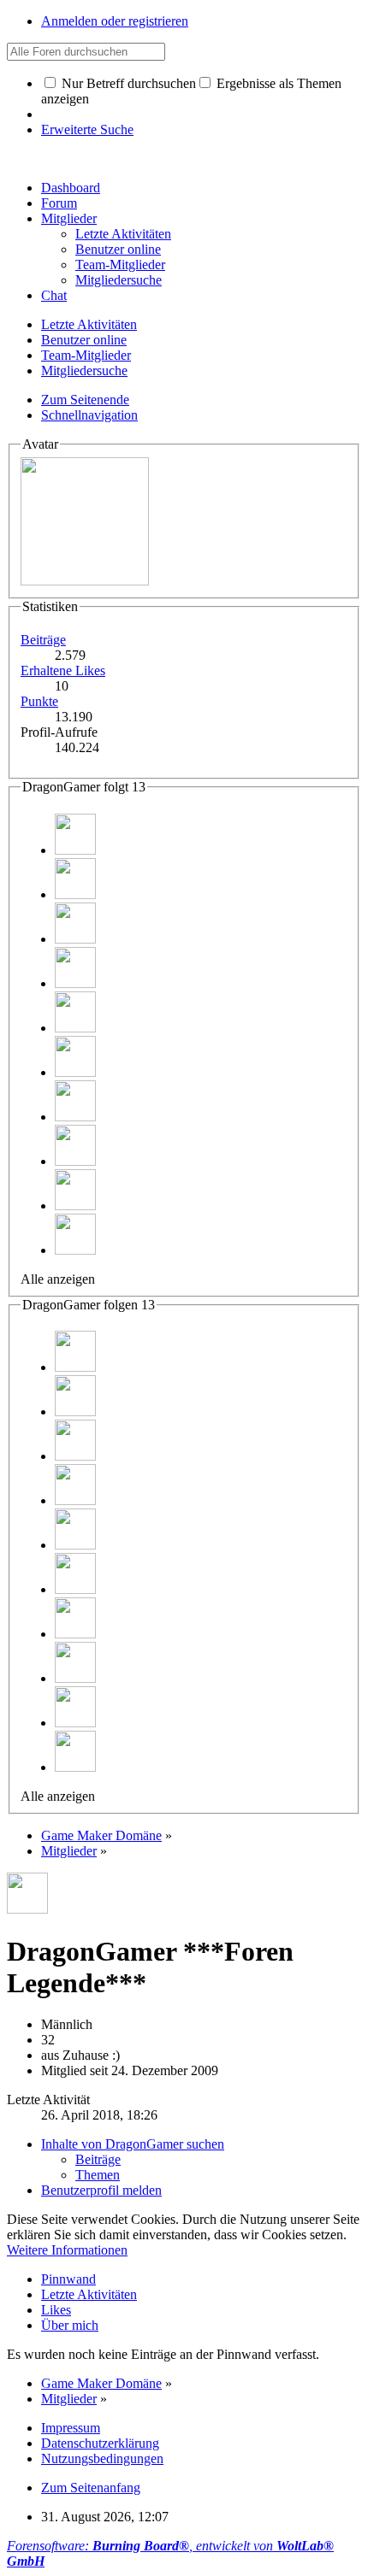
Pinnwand (68, 2279)
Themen (98, 2175)
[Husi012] (75, 939)
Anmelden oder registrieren (115, 21)
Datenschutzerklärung (100, 2443)
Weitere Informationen (67, 2250)
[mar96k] (75, 1117)
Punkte (39, 701)
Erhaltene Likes (63, 670)
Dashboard (71, 188)
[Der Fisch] (75, 1206)
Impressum (71, 2428)
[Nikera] (75, 894)
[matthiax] (75, 850)
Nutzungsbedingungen (102, 2458)
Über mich (70, 2325)
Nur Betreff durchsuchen (127, 83)
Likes (56, 2310)
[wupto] (75, 1028)
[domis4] (75, 1161)
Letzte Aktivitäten (89, 2294)
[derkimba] (75, 983)
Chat (54, 295)
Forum (59, 203)
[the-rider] (75, 1250)
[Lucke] (75, 1072)
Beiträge (43, 640)
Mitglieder (69, 218)
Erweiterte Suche (87, 129)
